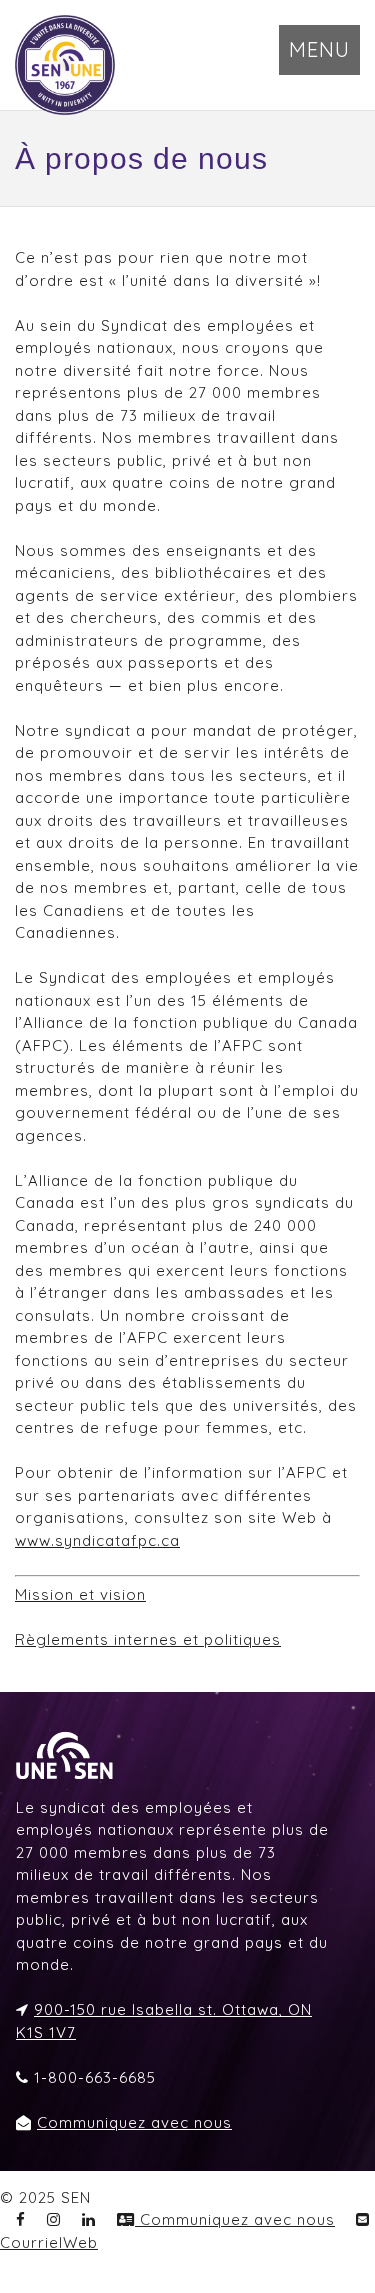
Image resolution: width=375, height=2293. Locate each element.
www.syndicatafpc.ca (97, 1540)
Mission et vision (80, 1594)
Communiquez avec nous (134, 2122)
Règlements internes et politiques (148, 1639)
